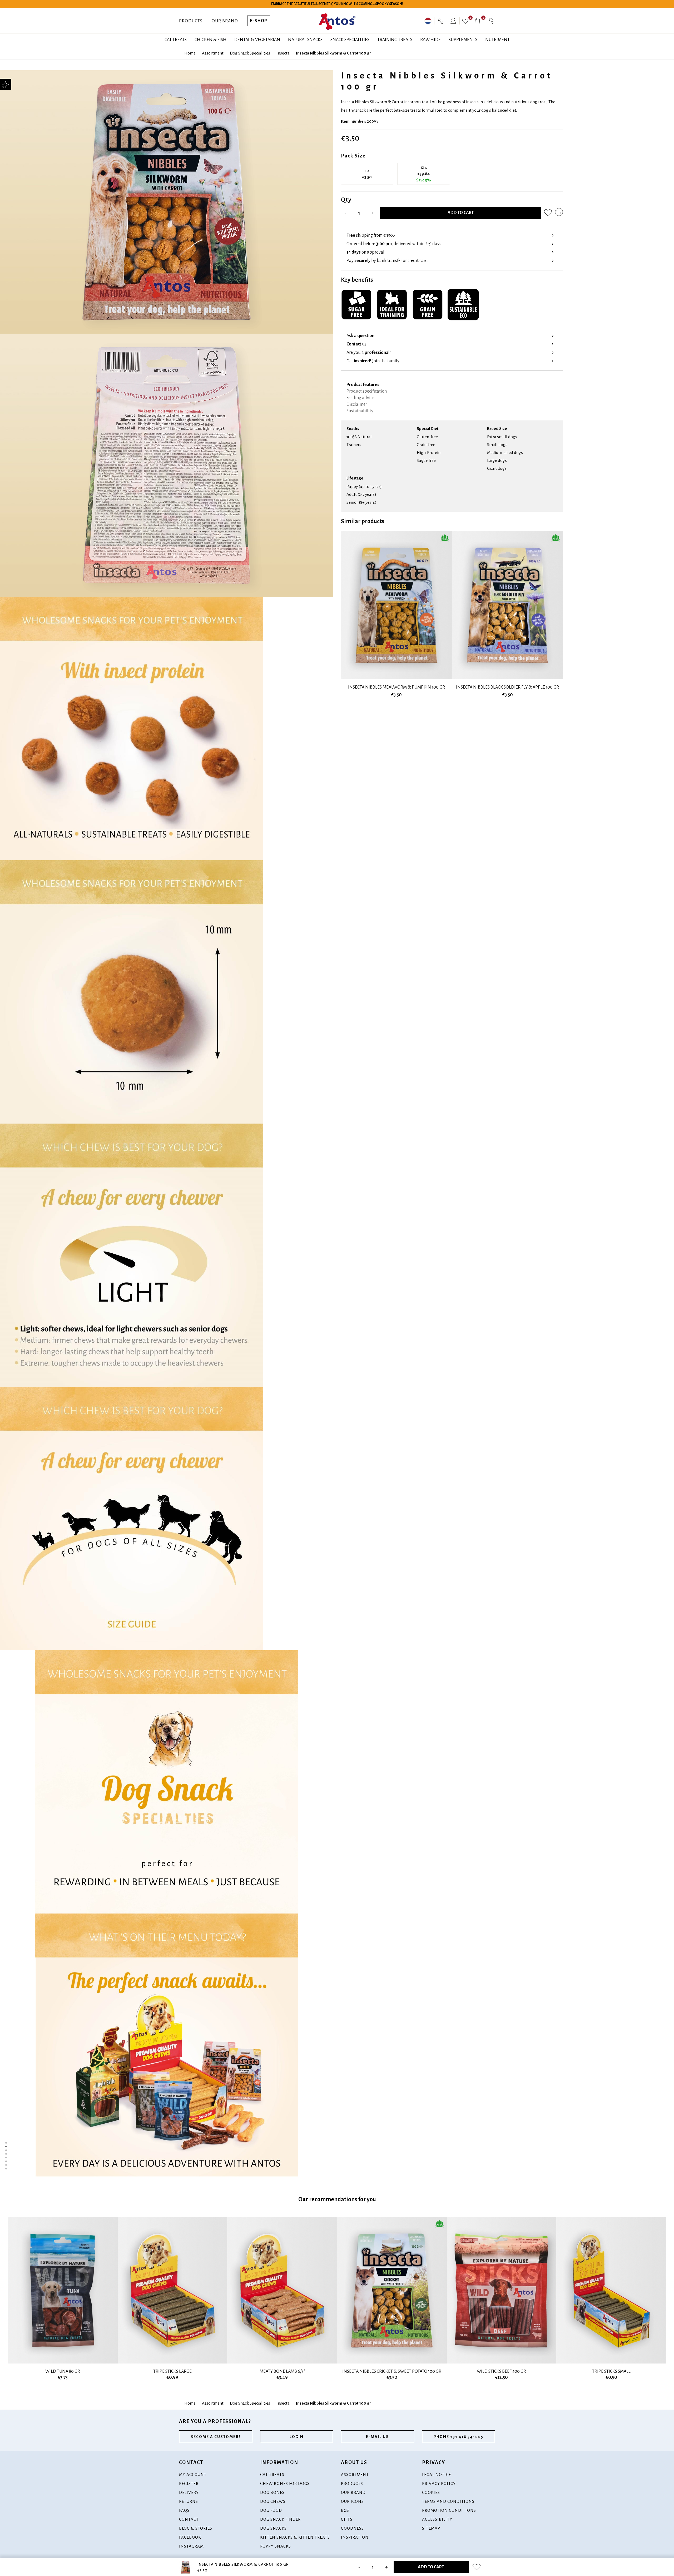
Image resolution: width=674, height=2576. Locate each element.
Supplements (463, 40)
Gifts (347, 2519)
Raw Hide (430, 40)
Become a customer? (216, 2437)
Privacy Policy (439, 2483)
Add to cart (461, 213)
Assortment (213, 53)
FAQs (184, 2510)
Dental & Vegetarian (257, 40)
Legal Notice (437, 2474)
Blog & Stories (196, 2528)
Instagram (191, 2546)
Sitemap (431, 2528)
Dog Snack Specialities (250, 53)
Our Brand (225, 21)
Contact (189, 2519)
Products (191, 21)
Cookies (431, 2492)
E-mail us (377, 2437)
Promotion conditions (449, 2510)
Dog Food (271, 2510)
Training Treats (395, 40)
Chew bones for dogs (285, 2483)
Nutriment (497, 40)
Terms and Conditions (448, 2501)
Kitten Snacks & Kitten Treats (295, 2537)
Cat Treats (176, 40)
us (356, 344)
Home (190, 53)
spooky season (389, 4)
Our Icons (352, 2501)
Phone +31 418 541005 (459, 2437)
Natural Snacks (305, 40)
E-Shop (259, 21)
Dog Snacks (273, 2528)
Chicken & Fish (210, 40)
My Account (193, 2474)
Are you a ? (369, 353)
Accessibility (437, 2519)
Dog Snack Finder (280, 2519)
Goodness (352, 2528)
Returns (189, 2501)
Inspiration (355, 2537)
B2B (345, 2510)
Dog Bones (272, 2492)
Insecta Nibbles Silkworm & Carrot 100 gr (333, 53)
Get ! (373, 361)
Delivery (189, 2492)
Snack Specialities (350, 40)
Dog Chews (273, 2501)
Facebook (190, 2537)
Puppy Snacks (276, 2546)
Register (189, 2483)
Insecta (283, 53)
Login (297, 2437)
